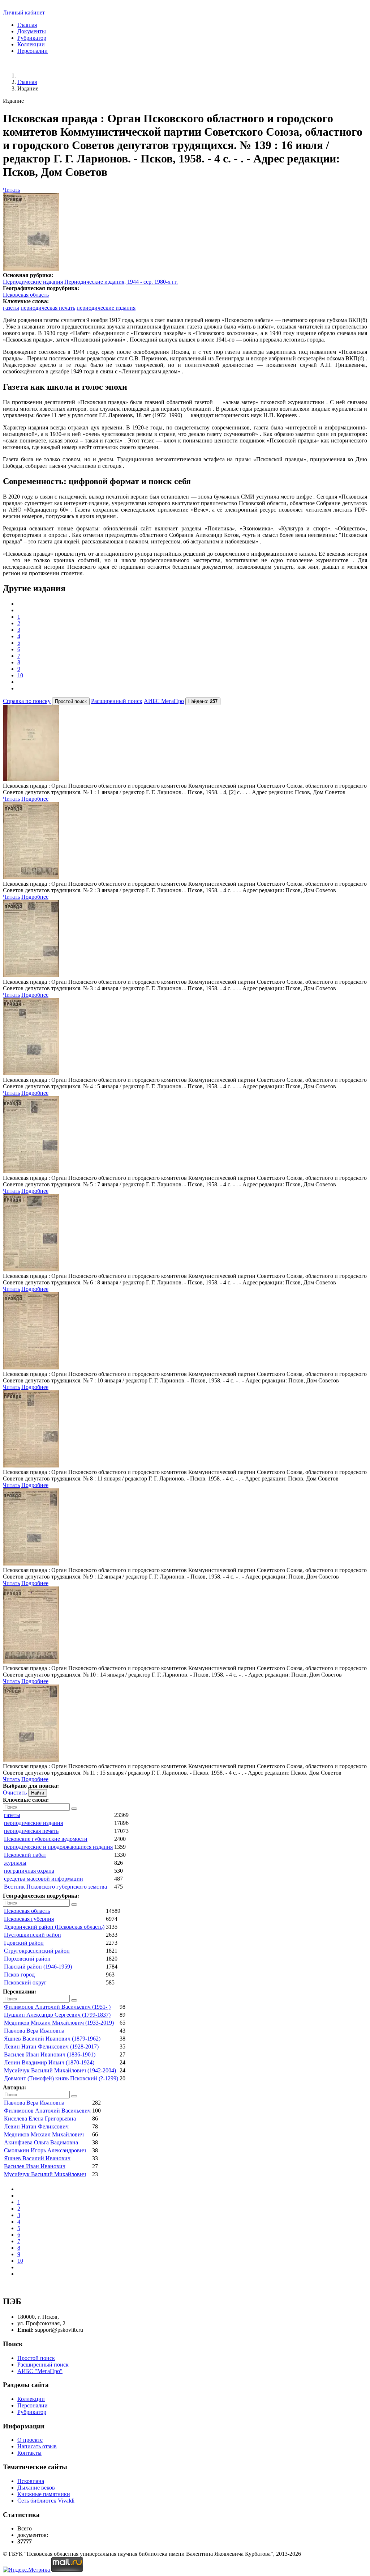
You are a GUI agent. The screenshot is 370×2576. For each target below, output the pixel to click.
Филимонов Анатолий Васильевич (47, 2111)
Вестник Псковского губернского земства (55, 1887)
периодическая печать (48, 308)
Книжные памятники (44, 2494)
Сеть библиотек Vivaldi (46, 2501)
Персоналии (33, 51)
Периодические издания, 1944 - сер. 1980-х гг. (121, 282)
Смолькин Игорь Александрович (45, 2150)
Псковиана (31, 2481)
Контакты (29, 2453)
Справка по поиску (27, 701)
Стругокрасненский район (37, 1951)
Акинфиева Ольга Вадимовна (41, 2142)
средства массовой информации (44, 1879)
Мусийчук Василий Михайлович (45, 2174)
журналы (15, 1863)
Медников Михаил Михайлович (44, 2134)
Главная (27, 25)
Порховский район (27, 1959)
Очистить (15, 1793)
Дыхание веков (36, 2488)
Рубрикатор (32, 38)
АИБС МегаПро (164, 701)
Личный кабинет (24, 12)
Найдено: (203, 701)
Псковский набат (25, 1855)
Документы (32, 31)
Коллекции (31, 44)
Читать (11, 190)
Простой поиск (36, 2358)
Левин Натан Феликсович (36, 2126)
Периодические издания (33, 282)
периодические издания (106, 308)
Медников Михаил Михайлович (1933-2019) (59, 2023)
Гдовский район (24, 1943)
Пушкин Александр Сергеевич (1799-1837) (57, 2015)
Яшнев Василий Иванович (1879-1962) (52, 2039)
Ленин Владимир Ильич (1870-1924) (49, 2062)
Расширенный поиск (117, 701)
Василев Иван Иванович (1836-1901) (50, 2054)
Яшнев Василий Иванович (37, 2158)
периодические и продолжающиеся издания (58, 1847)
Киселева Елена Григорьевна (40, 2119)
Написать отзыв (37, 2446)
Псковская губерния (29, 1919)
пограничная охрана (29, 1871)
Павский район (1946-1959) (38, 1967)
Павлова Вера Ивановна (34, 2031)
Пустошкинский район (33, 1935)
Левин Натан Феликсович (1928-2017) (51, 2047)
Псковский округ (25, 1982)
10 (20, 675)
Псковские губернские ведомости (46, 1839)
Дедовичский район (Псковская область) (54, 1927)
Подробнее (35, 799)
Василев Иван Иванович (35, 2166)
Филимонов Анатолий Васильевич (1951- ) (57, 2007)
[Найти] (74, 1809)
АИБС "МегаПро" (40, 2371)
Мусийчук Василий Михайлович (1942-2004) (60, 2070)
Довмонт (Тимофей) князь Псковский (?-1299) (61, 2078)
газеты (11, 308)
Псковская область (26, 295)
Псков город (19, 1975)
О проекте (30, 2440)
